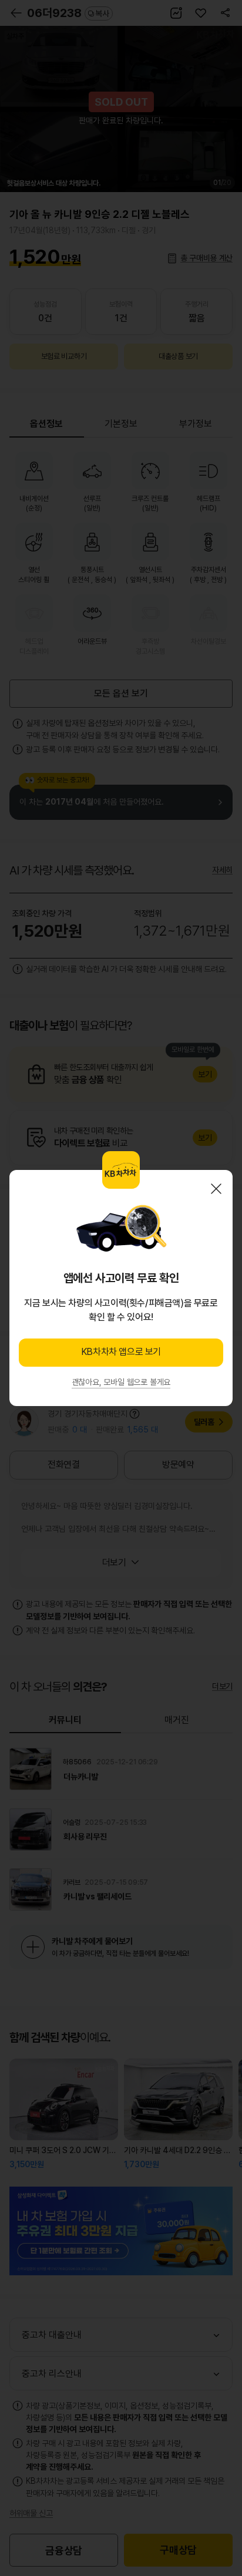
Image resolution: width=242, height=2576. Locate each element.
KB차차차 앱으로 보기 (121, 1352)
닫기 (216, 1189)
